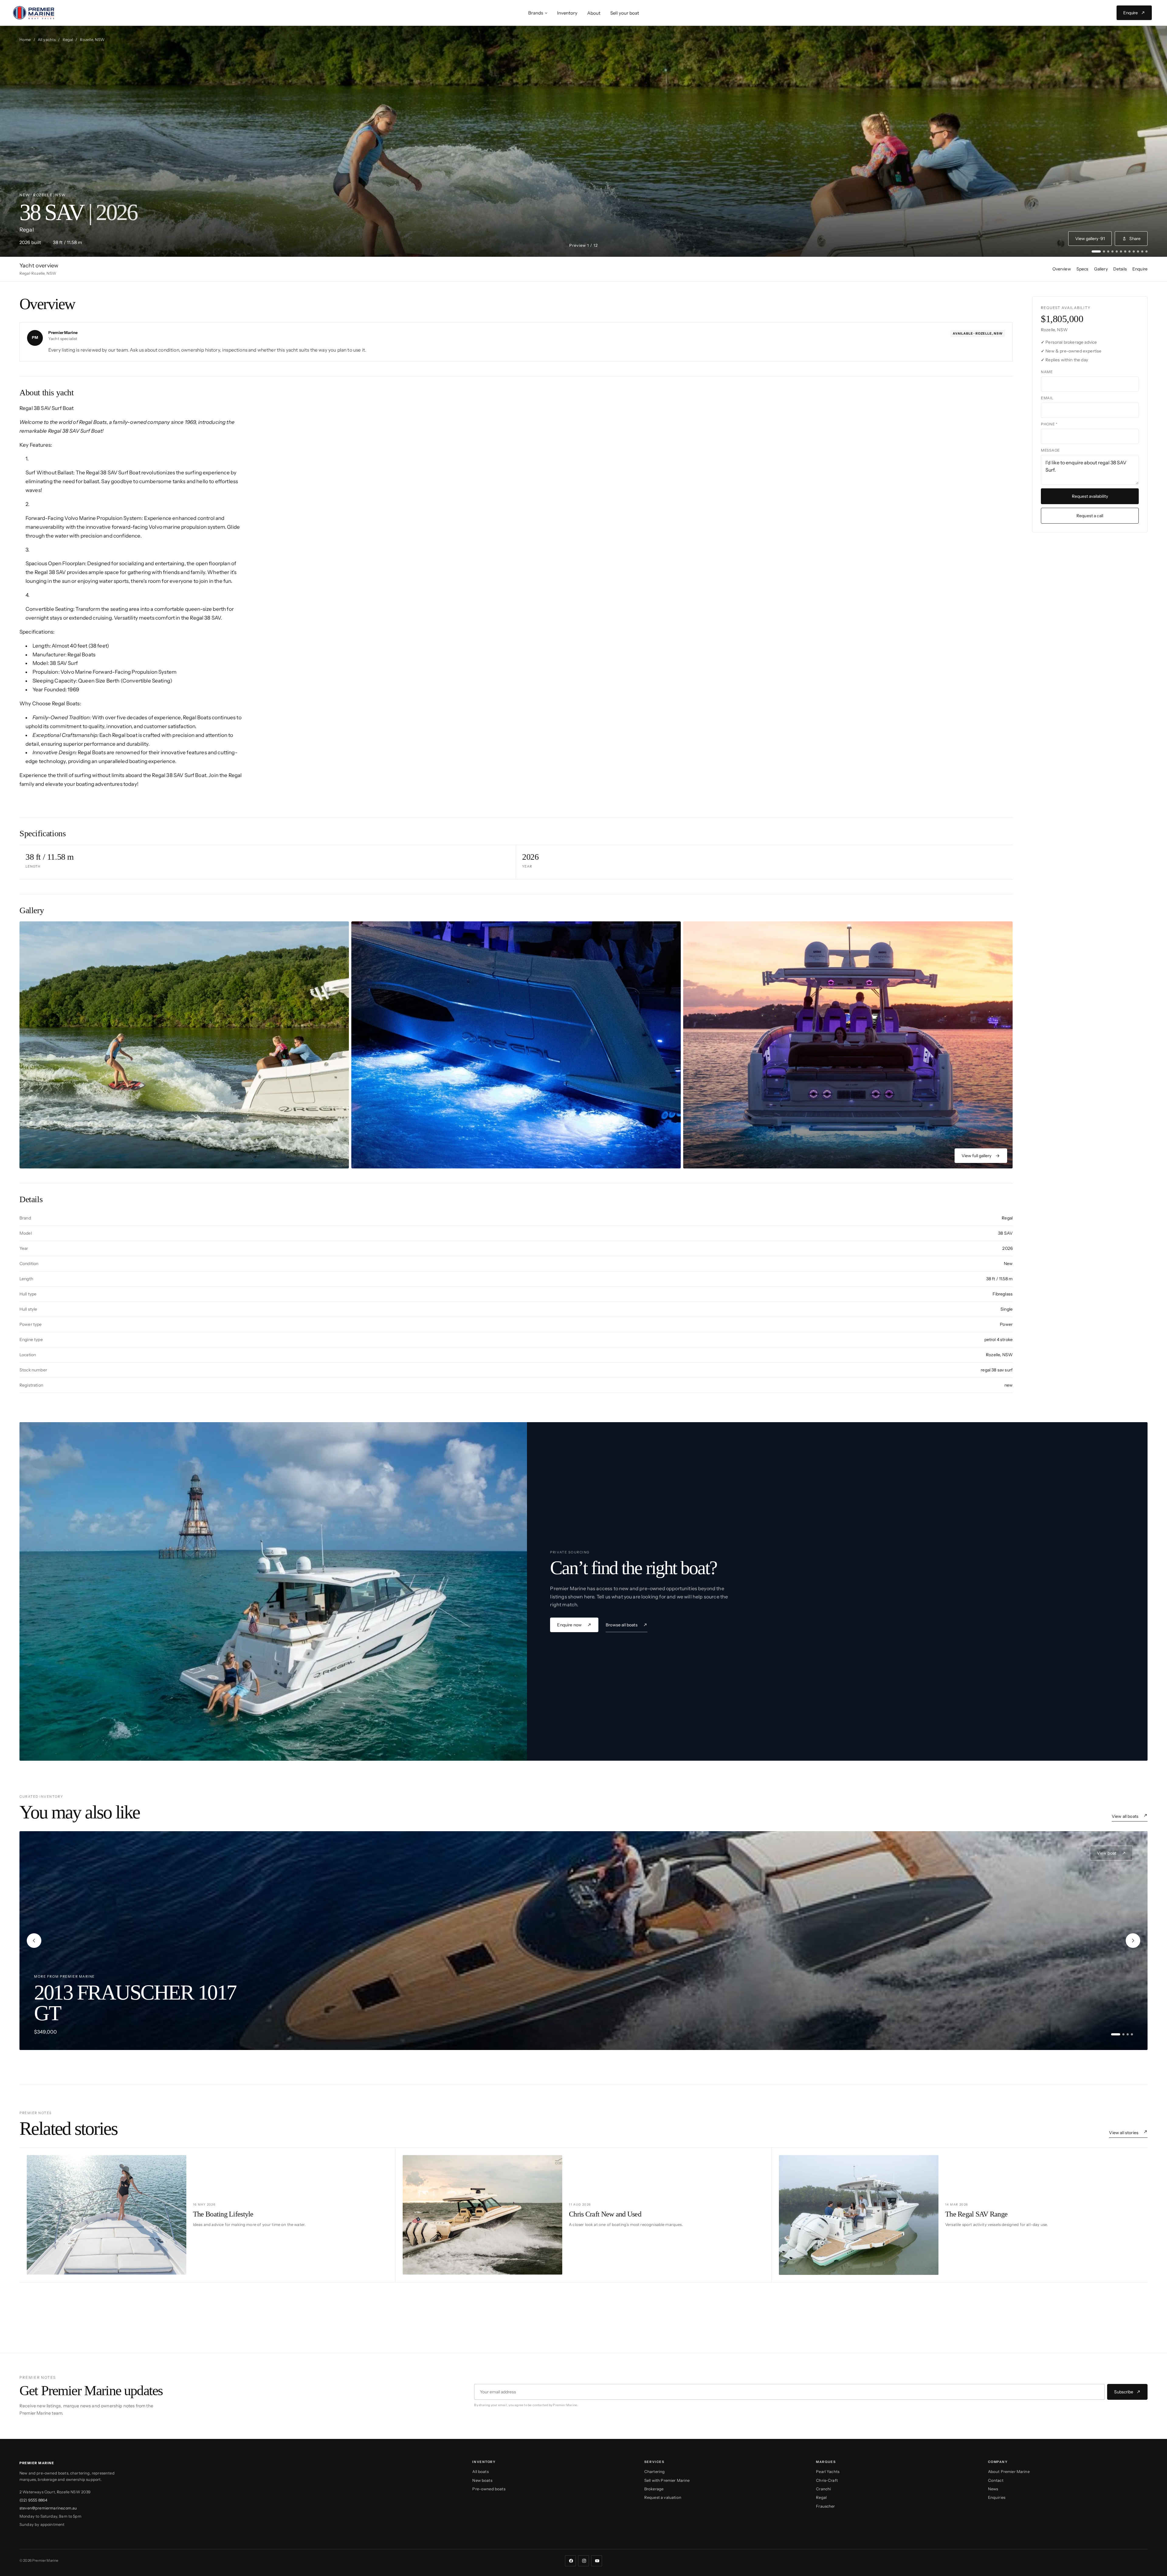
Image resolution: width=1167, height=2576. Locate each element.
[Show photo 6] (1121, 251)
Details (1120, 269)
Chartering (655, 2471)
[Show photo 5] (1117, 251)
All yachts (47, 40)
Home (25, 40)
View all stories (1124, 2133)
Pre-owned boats (489, 2489)
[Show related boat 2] (1123, 2034)
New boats (482, 2480)
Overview (1062, 269)
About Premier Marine (1009, 2471)
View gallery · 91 (1090, 239)
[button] (538, 13)
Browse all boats (622, 1625)
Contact (996, 2480)
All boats (480, 2471)
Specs (1083, 269)
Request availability (1090, 496)
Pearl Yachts (828, 2471)
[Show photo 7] (1125, 251)
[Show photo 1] (1096, 251)
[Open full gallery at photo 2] (516, 1045)
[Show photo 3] (1108, 251)
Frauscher (825, 2506)
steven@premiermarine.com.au (48, 2508)
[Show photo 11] (1142, 251)
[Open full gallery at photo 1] (184, 1045)
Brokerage (654, 2489)
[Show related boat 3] (1128, 2034)
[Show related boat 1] (1116, 2034)
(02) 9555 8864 (33, 2500)
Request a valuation (663, 2497)
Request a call (1090, 516)
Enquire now (569, 1625)
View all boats (1125, 1816)
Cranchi (823, 2489)
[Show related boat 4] (1132, 2034)
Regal (68, 40)
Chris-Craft (827, 2480)
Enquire (1140, 269)
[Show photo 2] (1104, 251)
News (993, 2489)
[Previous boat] (34, 1941)
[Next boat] (1133, 1941)
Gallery (1101, 269)
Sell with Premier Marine (667, 2480)
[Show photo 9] (1134, 251)
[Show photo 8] (1129, 251)
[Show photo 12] (1146, 251)
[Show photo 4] (1112, 251)
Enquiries (997, 2497)
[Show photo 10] (1138, 251)
